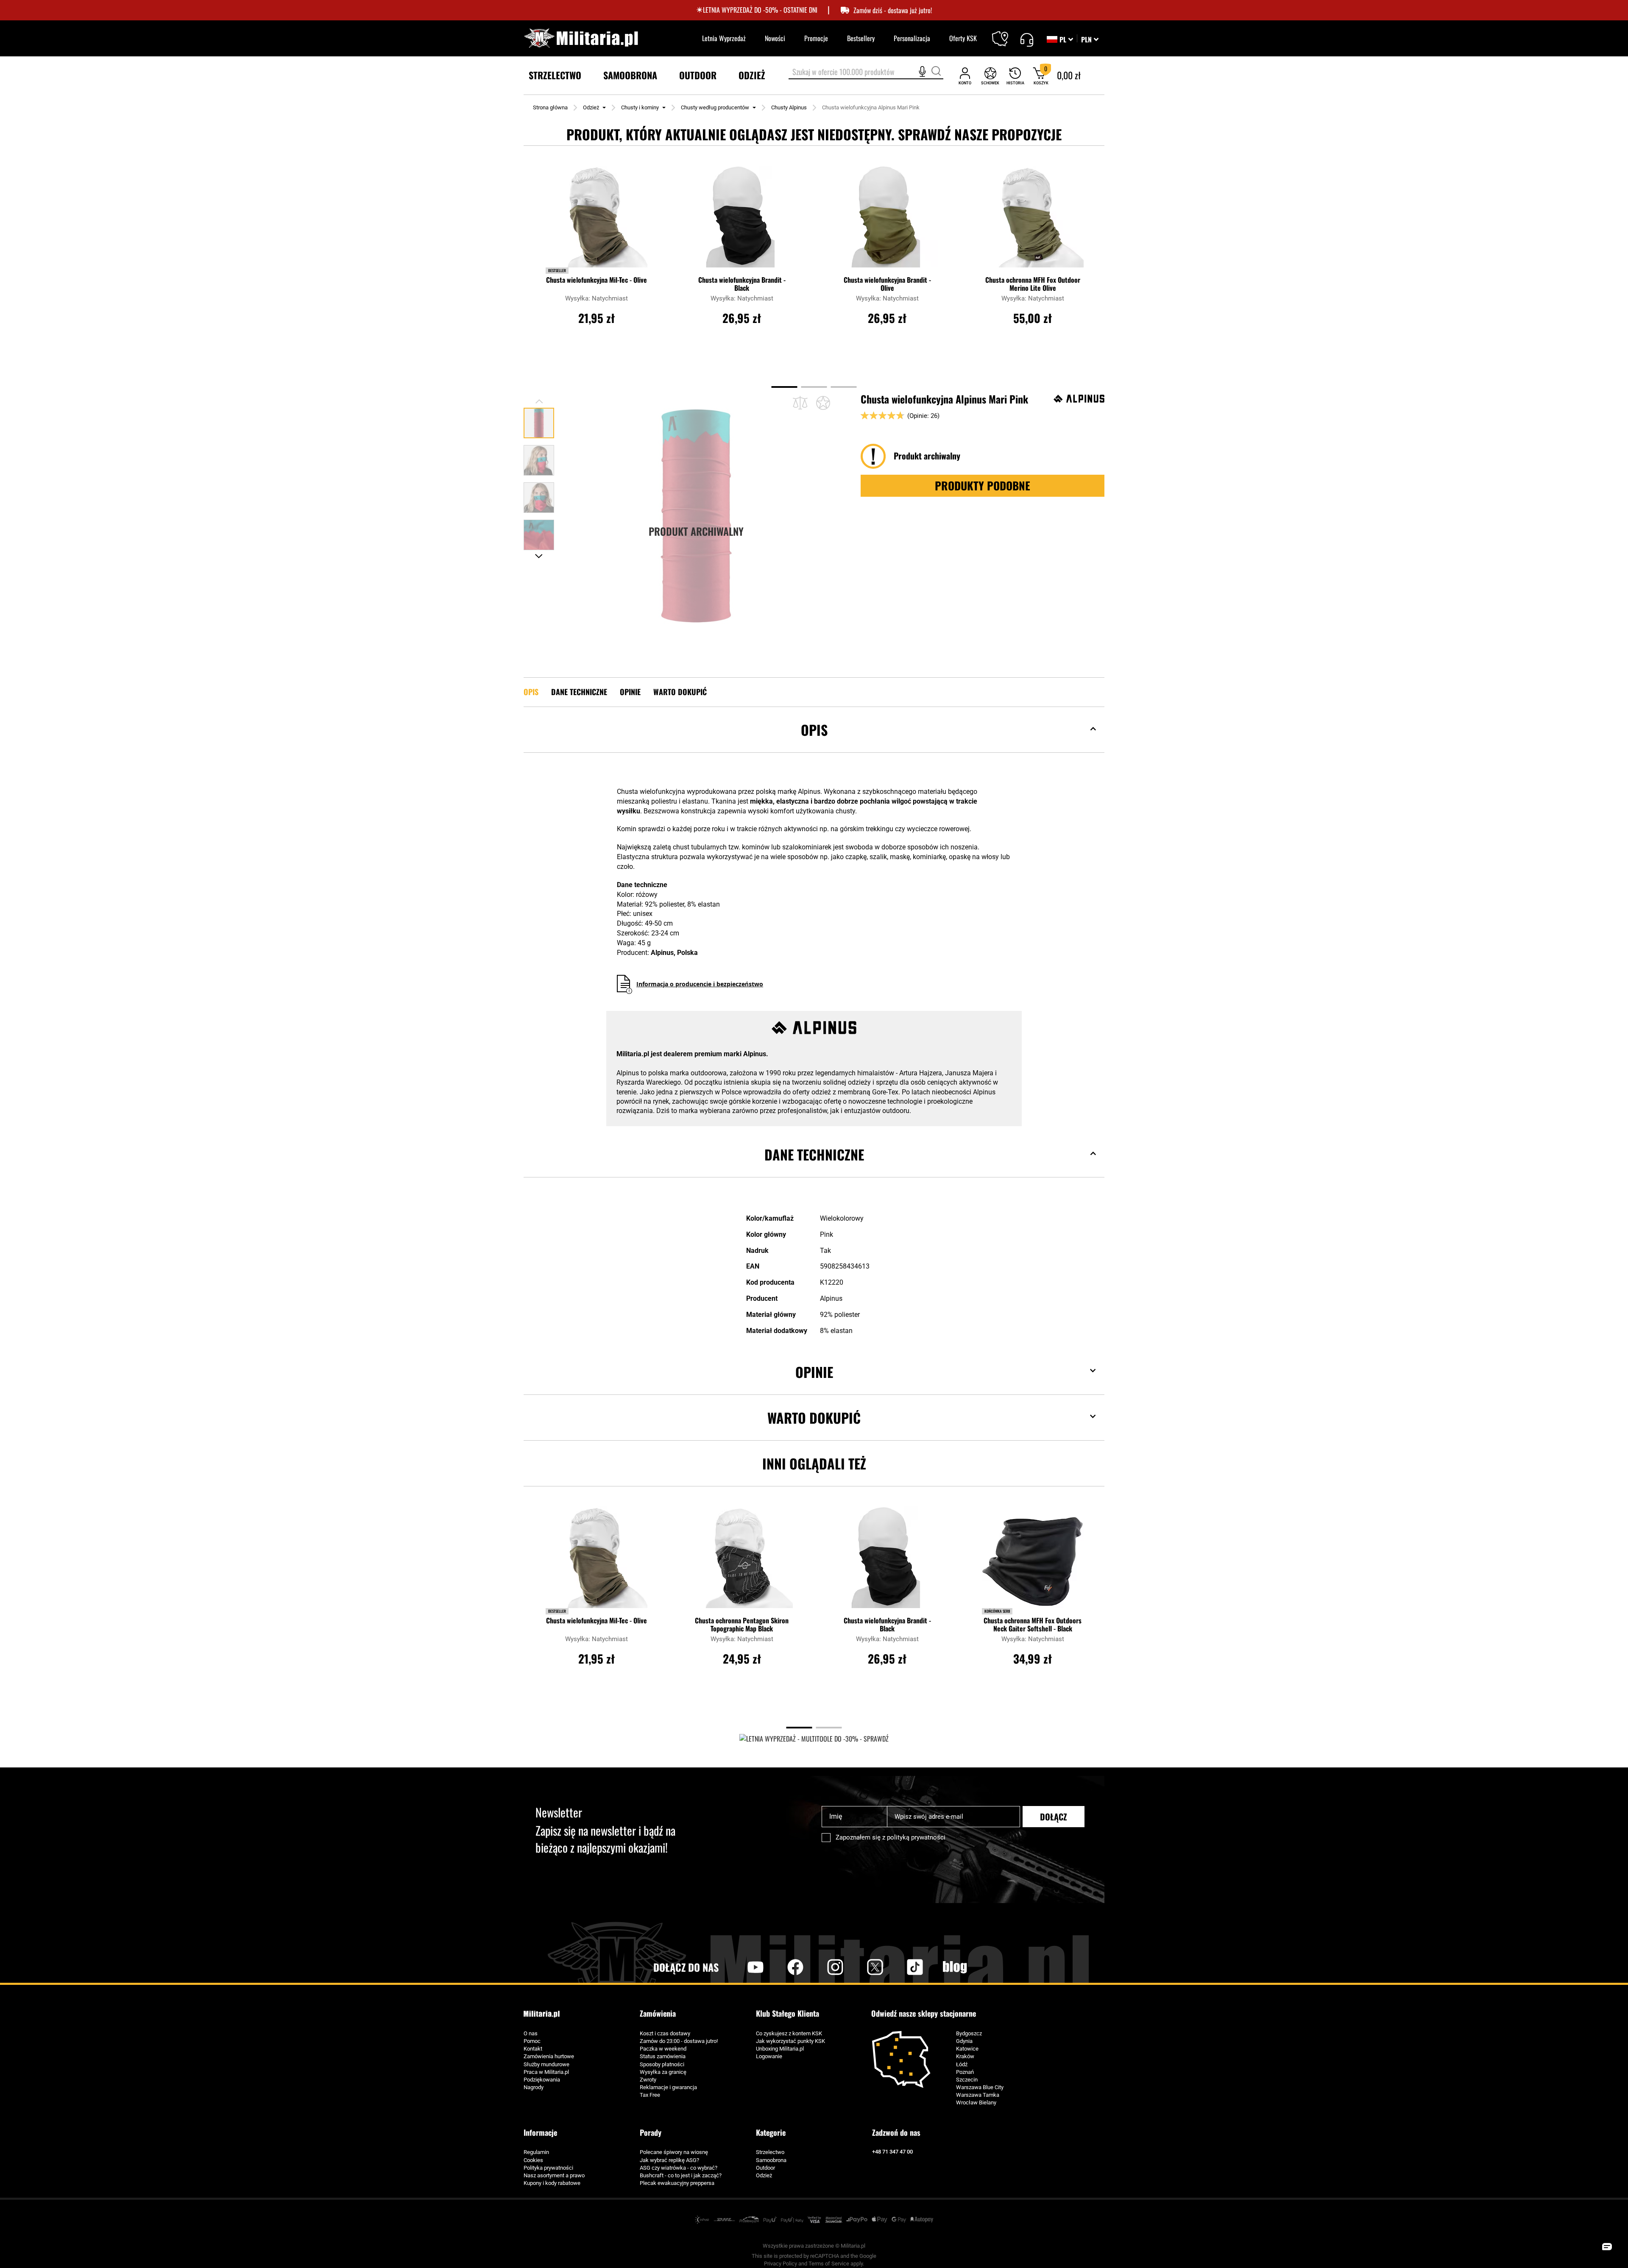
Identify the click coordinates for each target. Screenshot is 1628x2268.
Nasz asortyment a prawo (554, 2175)
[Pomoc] (1027, 39)
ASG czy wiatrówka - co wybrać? (679, 2168)
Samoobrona (771, 2160)
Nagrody (534, 2087)
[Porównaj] (800, 403)
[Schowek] (990, 76)
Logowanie (769, 2056)
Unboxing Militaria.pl (780, 2049)
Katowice (967, 2049)
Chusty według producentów (715, 107)
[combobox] (866, 72)
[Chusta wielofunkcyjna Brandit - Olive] (887, 221)
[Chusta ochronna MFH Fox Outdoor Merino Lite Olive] (1033, 221)
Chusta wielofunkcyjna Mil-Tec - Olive (597, 280)
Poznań (965, 2072)
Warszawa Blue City (980, 2087)
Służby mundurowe (546, 2064)
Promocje (816, 38)
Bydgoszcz (969, 2033)
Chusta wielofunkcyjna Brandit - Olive (887, 284)
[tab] (814, 743)
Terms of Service (829, 2264)
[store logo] (581, 38)
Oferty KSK (963, 38)
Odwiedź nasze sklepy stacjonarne (924, 2013)
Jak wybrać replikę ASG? (669, 2160)
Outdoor (765, 2168)
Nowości (775, 38)
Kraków (965, 2056)
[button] (1090, 39)
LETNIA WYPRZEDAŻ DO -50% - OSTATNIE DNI (760, 10)
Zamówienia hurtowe (549, 2056)
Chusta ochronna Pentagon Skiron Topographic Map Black (742, 1625)
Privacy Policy (781, 2264)
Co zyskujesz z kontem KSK (789, 2033)
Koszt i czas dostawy (665, 2033)
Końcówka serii (997, 1611)
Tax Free (650, 2095)
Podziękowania (542, 2080)
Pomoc (532, 2041)
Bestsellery (861, 38)
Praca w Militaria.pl (546, 2072)
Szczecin (967, 2080)
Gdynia (964, 2041)
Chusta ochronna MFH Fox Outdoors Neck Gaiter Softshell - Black (1033, 1625)
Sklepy (1005, 33)
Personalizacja (912, 38)
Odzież (591, 107)
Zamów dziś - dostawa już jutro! (893, 10)
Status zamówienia (663, 2056)
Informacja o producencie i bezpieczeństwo (700, 984)
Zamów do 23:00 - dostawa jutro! (679, 2041)
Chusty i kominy (640, 107)
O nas (531, 2033)
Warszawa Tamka (978, 2095)
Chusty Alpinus (789, 107)
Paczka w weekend (663, 2049)
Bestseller (557, 270)
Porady (651, 2132)
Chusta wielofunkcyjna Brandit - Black (742, 284)
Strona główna (550, 107)
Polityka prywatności (548, 2168)
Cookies (533, 2160)
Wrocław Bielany (976, 2102)
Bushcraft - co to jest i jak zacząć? (681, 2175)
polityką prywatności (916, 1837)
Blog (955, 1967)
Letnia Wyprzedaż (724, 38)
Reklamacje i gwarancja (668, 2087)
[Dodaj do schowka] (823, 403)
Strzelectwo (770, 2152)
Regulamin (536, 2152)
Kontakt (533, 2049)
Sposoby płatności (662, 2064)
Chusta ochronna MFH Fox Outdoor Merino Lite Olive (1033, 284)
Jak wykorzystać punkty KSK (790, 2041)
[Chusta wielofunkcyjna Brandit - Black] (742, 221)
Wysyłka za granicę (663, 2072)
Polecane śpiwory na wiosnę (674, 2152)
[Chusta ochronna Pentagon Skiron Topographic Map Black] (742, 1561)
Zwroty (648, 2080)
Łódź (962, 2064)
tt (901, 1967)
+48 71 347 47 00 (892, 2152)
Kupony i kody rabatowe (552, 2183)
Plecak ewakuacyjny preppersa (677, 2183)
